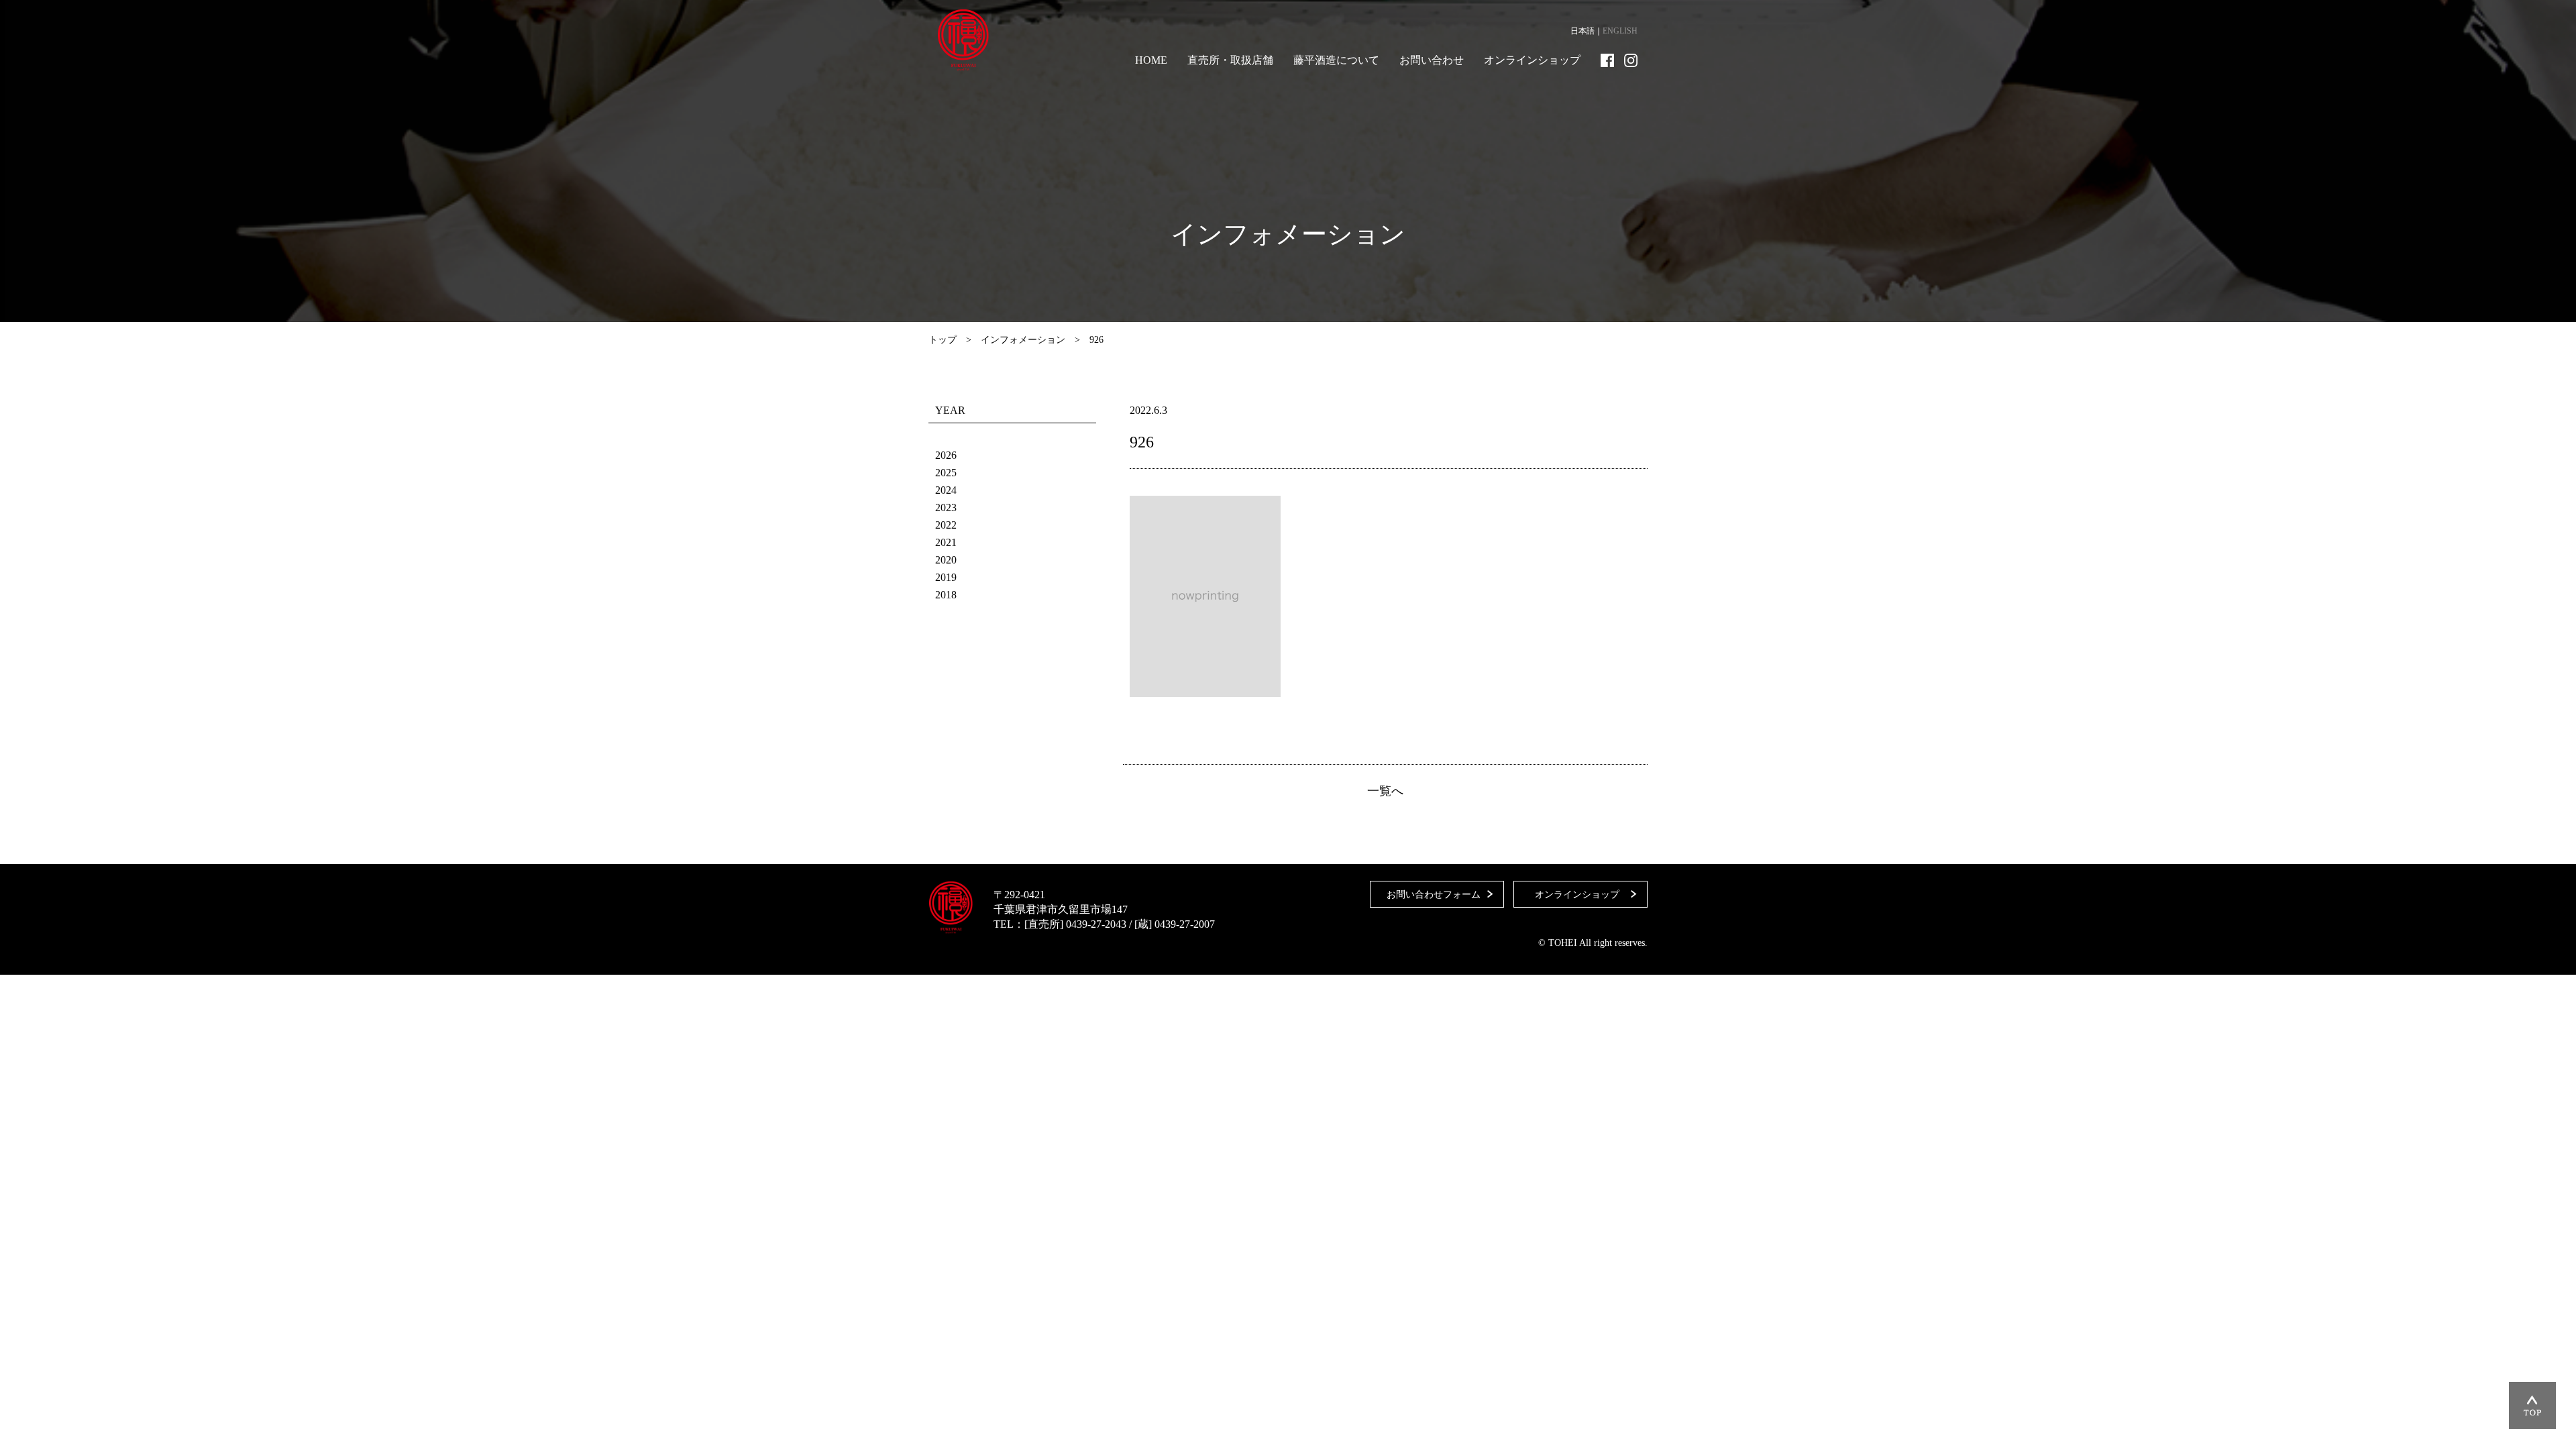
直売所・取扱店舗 (1230, 60)
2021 (946, 542)
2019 (946, 577)
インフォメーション (1023, 340)
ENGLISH (1620, 31)
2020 (946, 560)
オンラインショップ (1532, 60)
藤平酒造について (1336, 60)
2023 (946, 507)
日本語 (1582, 31)
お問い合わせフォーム (1434, 895)
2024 (946, 490)
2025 (946, 473)
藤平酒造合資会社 (963, 40)
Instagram (1631, 60)
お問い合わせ (1432, 60)
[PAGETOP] (2532, 1405)
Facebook (1607, 60)
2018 (946, 595)
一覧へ (1385, 791)
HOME (1151, 60)
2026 (946, 455)
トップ (943, 340)
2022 (946, 525)
